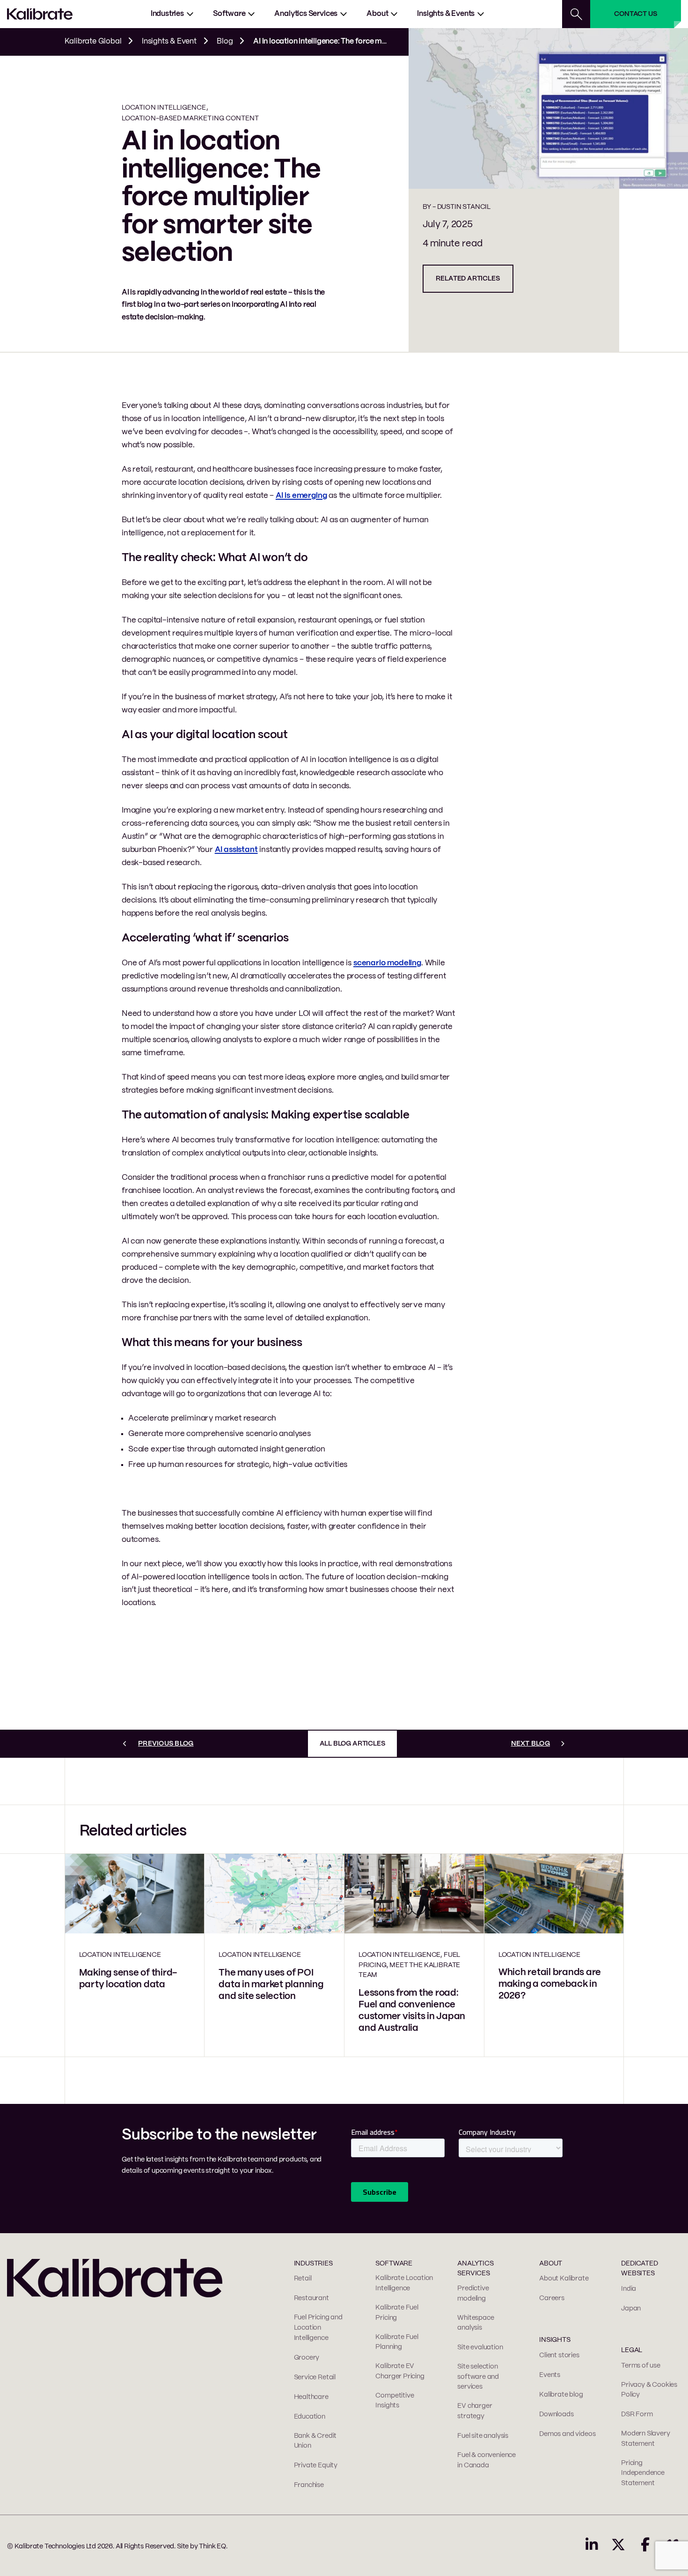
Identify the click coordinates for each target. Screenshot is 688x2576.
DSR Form (637, 2414)
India (629, 2289)
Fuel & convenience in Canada (487, 2460)
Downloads (556, 2414)
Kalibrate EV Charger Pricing (400, 2371)
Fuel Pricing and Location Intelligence (318, 2328)
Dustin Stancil (464, 207)
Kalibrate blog (561, 2395)
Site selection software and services (478, 2377)
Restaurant (311, 2298)
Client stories (559, 2355)
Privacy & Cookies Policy (649, 2390)
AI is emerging (301, 496)
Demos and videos (567, 2434)
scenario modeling (387, 963)
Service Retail (315, 2377)
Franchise (309, 2485)
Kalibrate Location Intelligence (404, 2283)
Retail (303, 2279)
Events (550, 2375)
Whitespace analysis (476, 2323)
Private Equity (316, 2465)
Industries (167, 14)
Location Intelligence (164, 108)
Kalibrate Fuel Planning (397, 2342)
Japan (631, 2309)
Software (229, 14)
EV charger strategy (475, 2411)
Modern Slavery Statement (645, 2439)
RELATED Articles (468, 279)
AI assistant (236, 850)
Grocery (307, 2358)
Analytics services (306, 14)
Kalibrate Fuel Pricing (397, 2313)
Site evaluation (480, 2347)
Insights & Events (446, 14)
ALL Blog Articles (352, 1744)
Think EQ (212, 2546)
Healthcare (311, 2397)
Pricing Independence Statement (643, 2473)
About (377, 14)
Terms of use (641, 2366)
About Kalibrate (564, 2279)
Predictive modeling (473, 2294)
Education (310, 2417)
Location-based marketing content (190, 118)
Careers (552, 2298)
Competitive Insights (395, 2401)
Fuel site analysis (483, 2436)
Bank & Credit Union (315, 2441)
